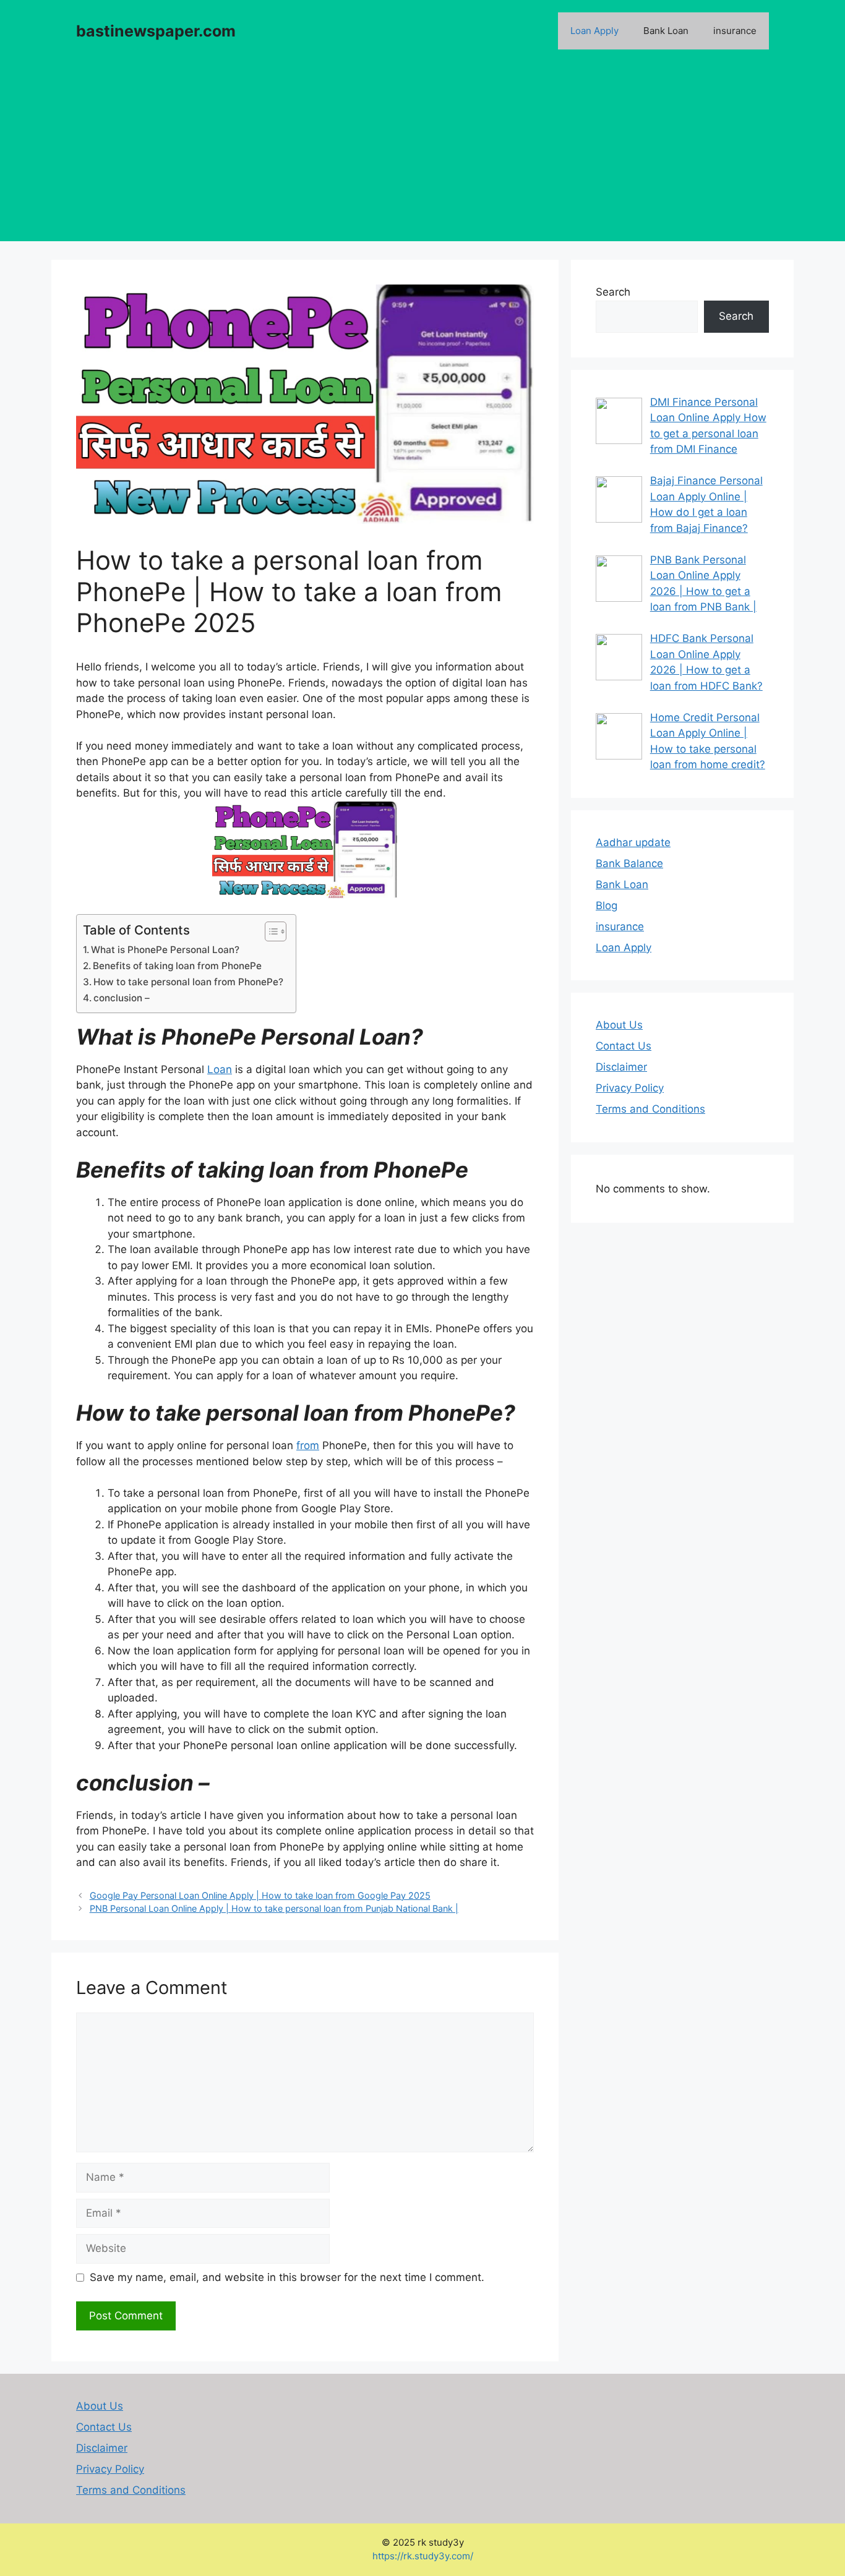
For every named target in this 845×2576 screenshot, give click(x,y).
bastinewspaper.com (156, 31)
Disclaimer (621, 1067)
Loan (220, 1069)
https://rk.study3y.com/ (423, 2557)
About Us (619, 1025)
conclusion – (122, 998)
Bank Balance (629, 863)
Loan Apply (594, 31)
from (308, 1445)
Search (613, 292)
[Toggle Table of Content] (269, 931)
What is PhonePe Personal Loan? (165, 950)
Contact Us (624, 1046)
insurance (735, 31)
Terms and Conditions (650, 1109)
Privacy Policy (630, 1088)
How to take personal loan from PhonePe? (188, 982)
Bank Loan (666, 31)
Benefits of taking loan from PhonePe (177, 966)
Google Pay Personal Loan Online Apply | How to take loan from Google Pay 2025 (260, 1895)
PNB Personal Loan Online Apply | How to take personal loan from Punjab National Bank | (274, 1908)
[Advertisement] (422, 155)
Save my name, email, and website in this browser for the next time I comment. (287, 2277)
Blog (607, 905)
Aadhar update (633, 842)
